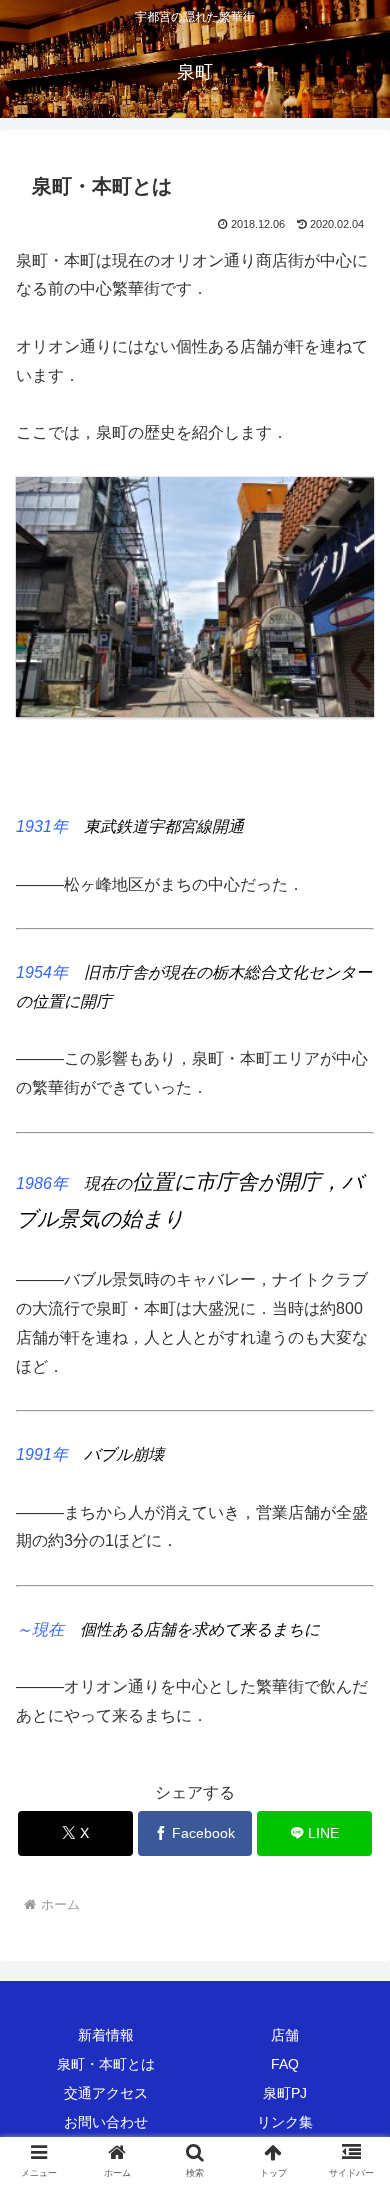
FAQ (285, 2064)
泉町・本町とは (106, 2064)
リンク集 (285, 2122)
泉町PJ (285, 2093)
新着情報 (106, 2035)
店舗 (285, 2035)
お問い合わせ (106, 2122)
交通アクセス (106, 2093)
